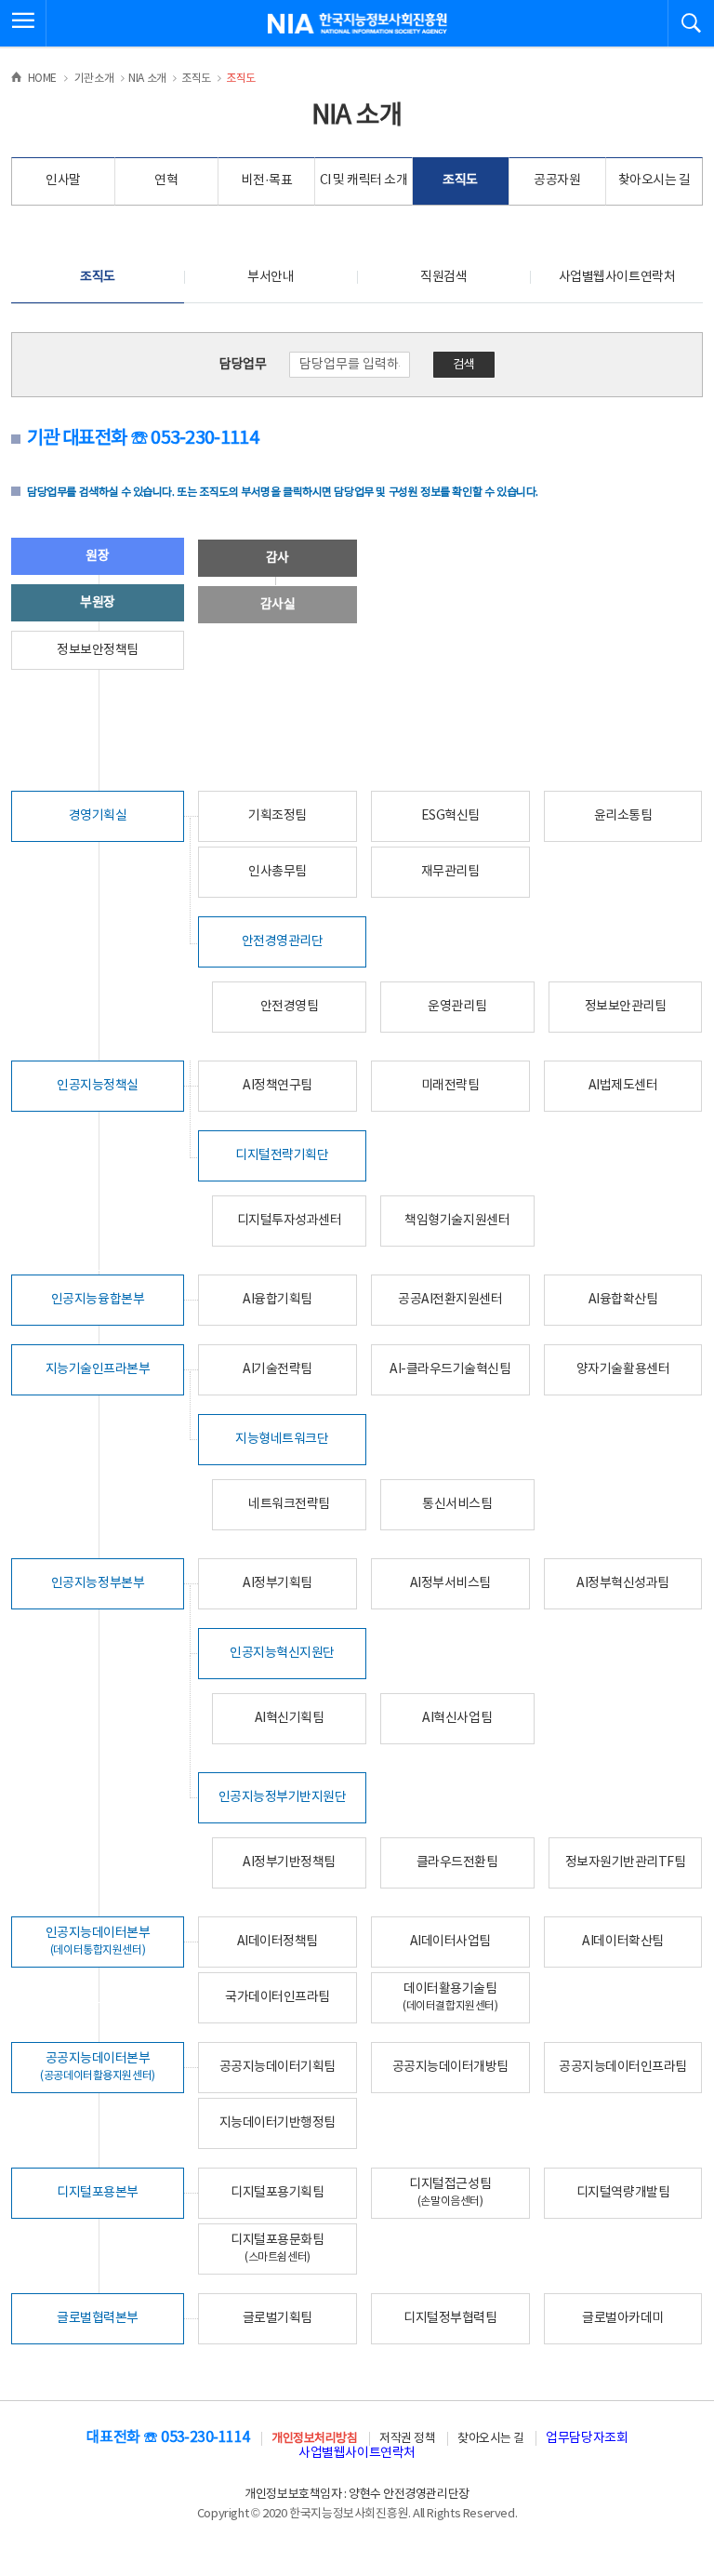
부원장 (98, 603)
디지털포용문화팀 (277, 2248)
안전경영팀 (290, 1007)
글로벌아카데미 (623, 2318)
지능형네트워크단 (282, 1439)
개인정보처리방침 (314, 2439)
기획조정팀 (278, 816)
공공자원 (557, 180)
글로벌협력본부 (98, 2318)
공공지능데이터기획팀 (278, 2067)
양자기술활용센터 (623, 1369)
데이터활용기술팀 (450, 1997)
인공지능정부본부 (98, 1583)
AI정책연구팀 (278, 1086)
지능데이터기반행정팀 (278, 2123)
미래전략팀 (450, 1086)
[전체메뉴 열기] (23, 23)
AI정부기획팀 (278, 1583)
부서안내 (271, 277)
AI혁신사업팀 (457, 1718)
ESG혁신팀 (450, 816)
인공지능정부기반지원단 (283, 1797)
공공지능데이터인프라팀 (623, 2067)
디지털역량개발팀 (623, 2193)
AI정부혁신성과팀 (623, 1583)
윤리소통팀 (623, 816)
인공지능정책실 (98, 1086)
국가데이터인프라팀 (278, 1997)
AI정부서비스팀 (450, 1583)
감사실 (278, 605)
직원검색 (443, 277)
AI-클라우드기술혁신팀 (450, 1369)
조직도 (460, 180)
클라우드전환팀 (457, 1862)
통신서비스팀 (457, 1504)
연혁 (166, 180)
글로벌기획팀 (278, 2318)
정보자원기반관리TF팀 (626, 1862)
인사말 (63, 180)
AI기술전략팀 (278, 1369)
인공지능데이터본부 (98, 1941)
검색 (464, 365)
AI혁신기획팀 (290, 1718)
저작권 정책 (407, 2439)
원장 (97, 556)
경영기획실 (98, 816)
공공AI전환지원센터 (450, 1300)
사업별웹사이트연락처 (617, 277)
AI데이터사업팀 (450, 1942)
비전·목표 (266, 180)
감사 (278, 558)
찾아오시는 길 (654, 180)
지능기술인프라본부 (98, 1369)
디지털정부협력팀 (450, 2318)
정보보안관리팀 (626, 1007)
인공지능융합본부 (98, 1300)
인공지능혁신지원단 (282, 1653)
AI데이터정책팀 (278, 1942)
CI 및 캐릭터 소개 (364, 180)
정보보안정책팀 (98, 650)
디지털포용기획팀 (277, 2193)
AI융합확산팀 (623, 1300)
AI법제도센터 (623, 1086)
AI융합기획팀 (278, 1300)
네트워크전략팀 (289, 1504)
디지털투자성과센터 (290, 1221)
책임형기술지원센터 (457, 1221)
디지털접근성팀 (450, 2192)
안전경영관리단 (283, 941)
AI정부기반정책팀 (289, 1862)
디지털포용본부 (98, 2193)
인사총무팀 (278, 872)
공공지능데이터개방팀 (450, 2067)
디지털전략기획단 (282, 1155)
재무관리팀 (450, 872)
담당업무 (243, 365)
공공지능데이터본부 (98, 2067)
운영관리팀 (457, 1007)
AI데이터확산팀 (622, 1942)
